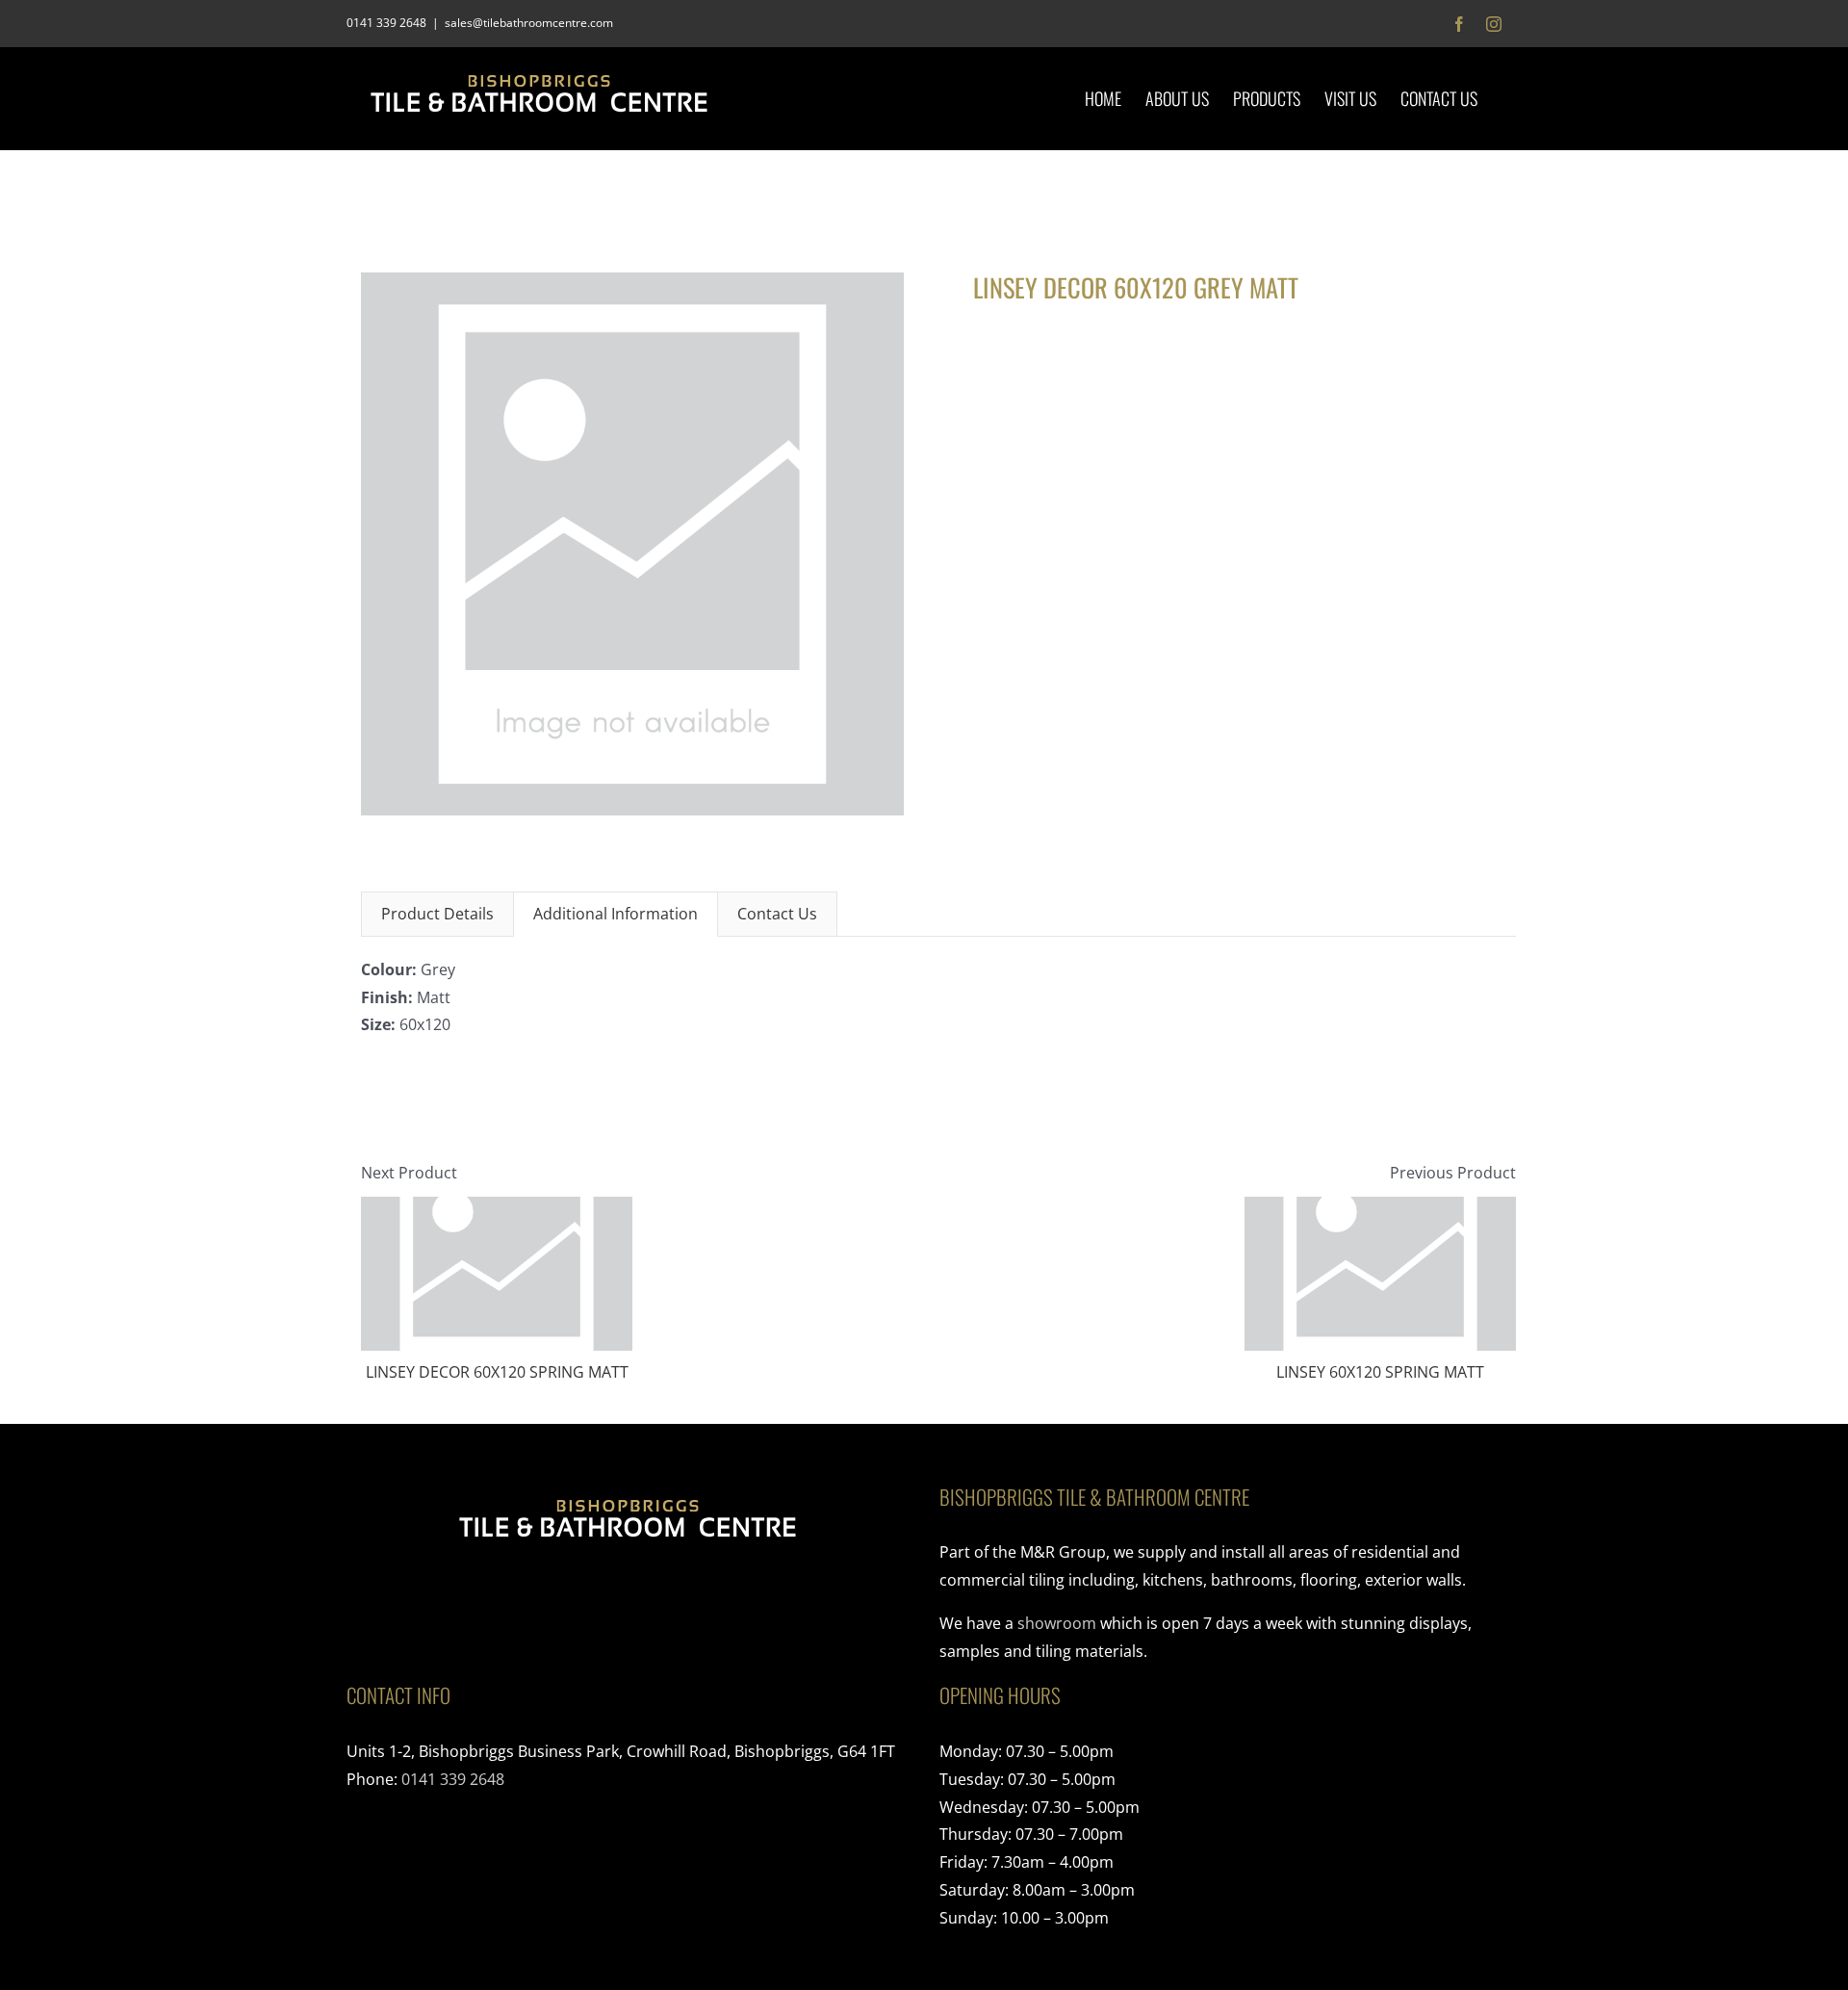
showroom (1057, 1623)
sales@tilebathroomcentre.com (529, 23)
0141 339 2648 (453, 1779)
